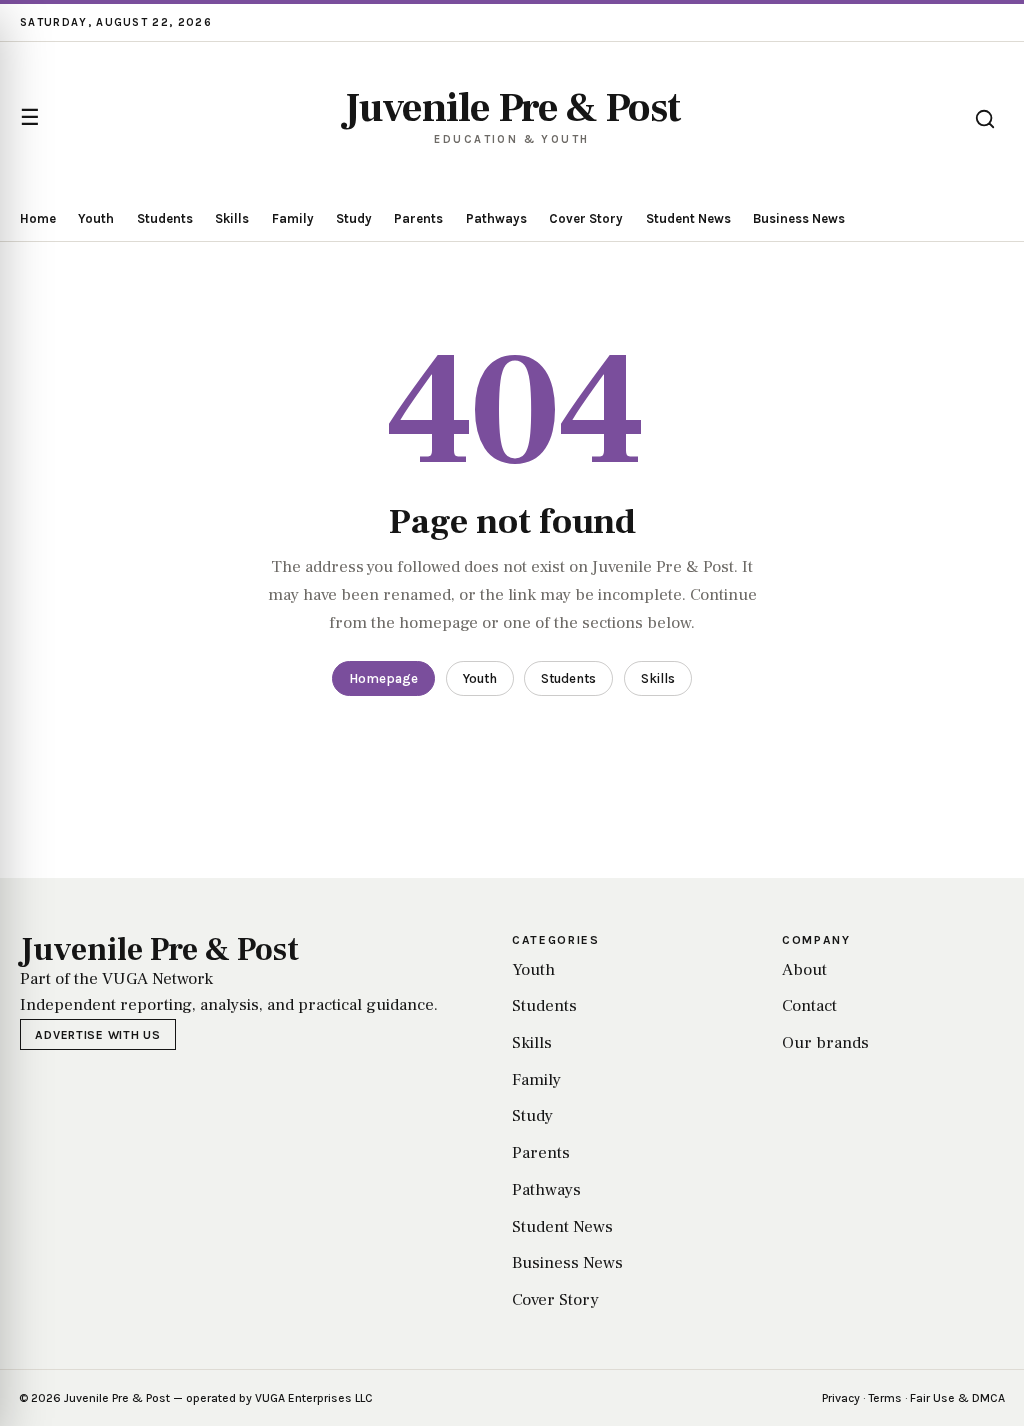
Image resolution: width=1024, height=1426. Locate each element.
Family (293, 218)
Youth (96, 218)
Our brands (825, 1043)
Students (165, 218)
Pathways (496, 218)
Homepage (383, 678)
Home (38, 218)
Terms (885, 1398)
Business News (799, 218)
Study (354, 218)
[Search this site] (985, 119)
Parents (418, 218)
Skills (232, 218)
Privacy (841, 1398)
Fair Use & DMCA (957, 1398)
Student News (688, 218)
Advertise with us (97, 1035)
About (804, 970)
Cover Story (586, 218)
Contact (809, 1006)
